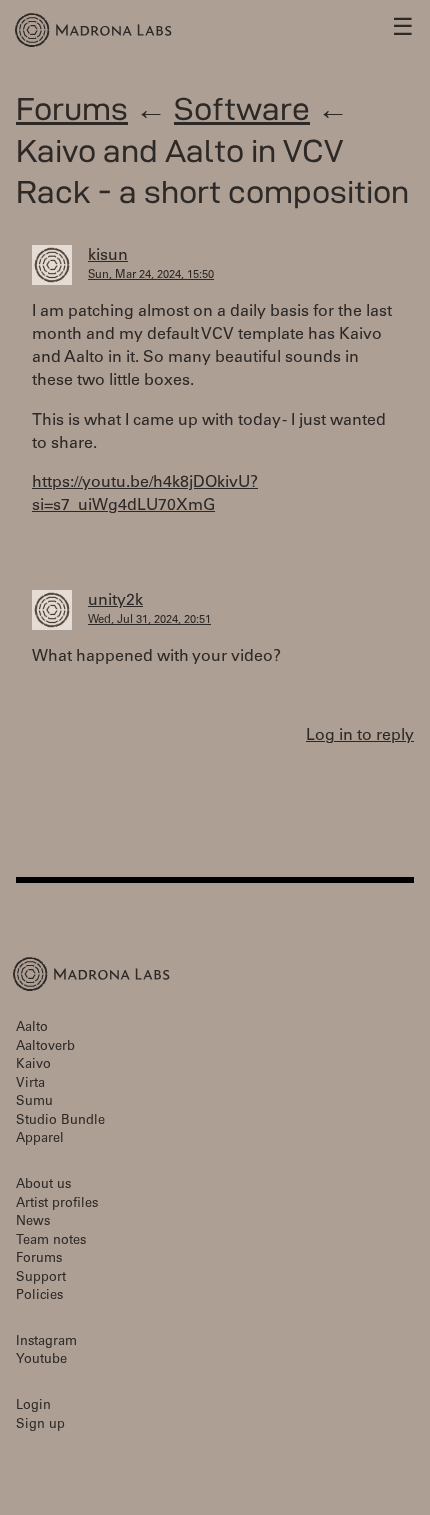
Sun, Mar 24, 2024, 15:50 (151, 275)
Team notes (51, 1241)
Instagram (46, 1342)
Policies (39, 1296)
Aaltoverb (45, 1047)
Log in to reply (360, 736)
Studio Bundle (60, 1121)
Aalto (32, 1028)
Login (33, 1406)
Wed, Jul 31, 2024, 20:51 (149, 620)
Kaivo (33, 1065)
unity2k (115, 601)
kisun (108, 256)
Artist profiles (57, 1204)
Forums (72, 108)
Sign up (40, 1425)
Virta (30, 1084)
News (33, 1222)
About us (43, 1185)
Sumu (34, 1102)
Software (242, 108)
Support (41, 1278)
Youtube (41, 1360)
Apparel (40, 1139)
